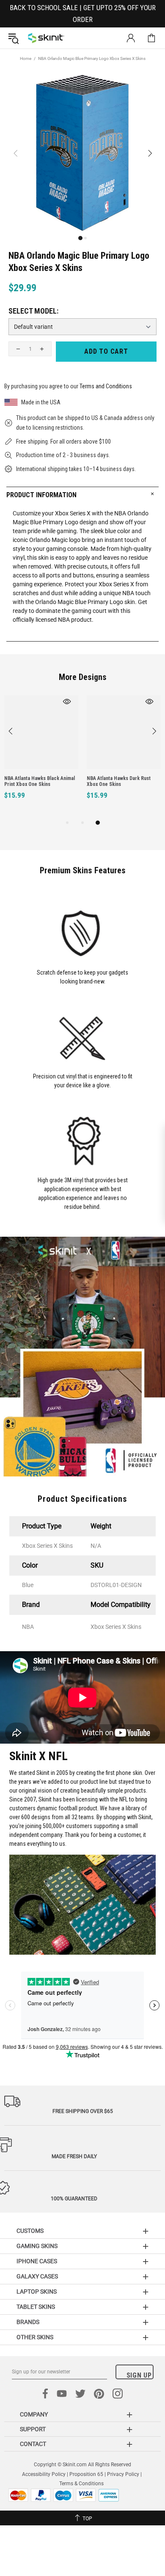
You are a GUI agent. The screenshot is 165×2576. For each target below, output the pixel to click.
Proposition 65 (86, 2474)
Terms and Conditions (106, 386)
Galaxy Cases (37, 2276)
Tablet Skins (36, 2307)
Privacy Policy (123, 2474)
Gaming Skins (37, 2246)
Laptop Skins (37, 2292)
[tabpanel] (41, 757)
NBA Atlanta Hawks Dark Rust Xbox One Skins (119, 781)
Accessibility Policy (44, 2474)
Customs (30, 2231)
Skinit (46, 38)
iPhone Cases (37, 2261)
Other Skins (35, 2337)
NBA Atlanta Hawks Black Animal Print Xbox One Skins (40, 781)
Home (26, 58)
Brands (28, 2322)
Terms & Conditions (81, 2484)
